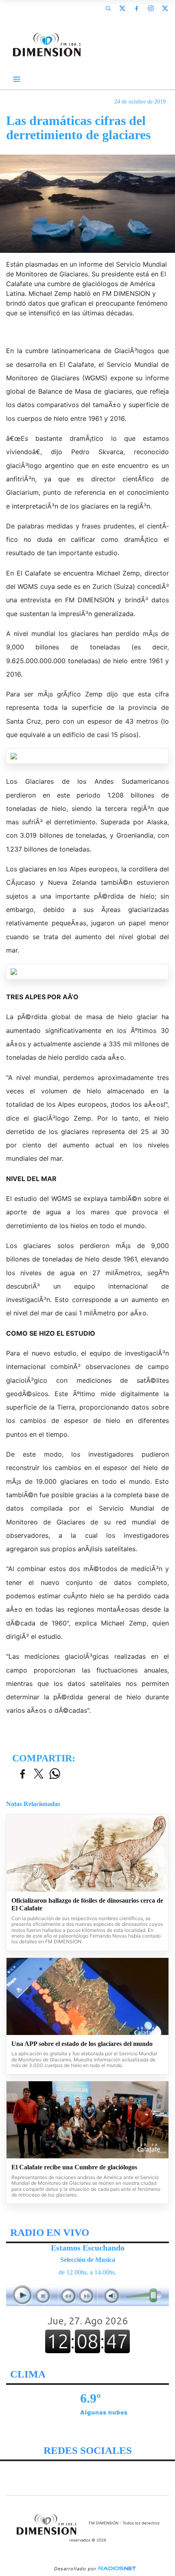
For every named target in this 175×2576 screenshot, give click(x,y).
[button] (108, 8)
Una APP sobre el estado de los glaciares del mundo (82, 2044)
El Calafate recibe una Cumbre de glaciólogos (74, 2167)
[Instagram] (151, 8)
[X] (122, 8)
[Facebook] (136, 8)
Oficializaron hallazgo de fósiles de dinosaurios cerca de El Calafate (87, 1905)
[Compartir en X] (39, 1774)
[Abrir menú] (17, 79)
